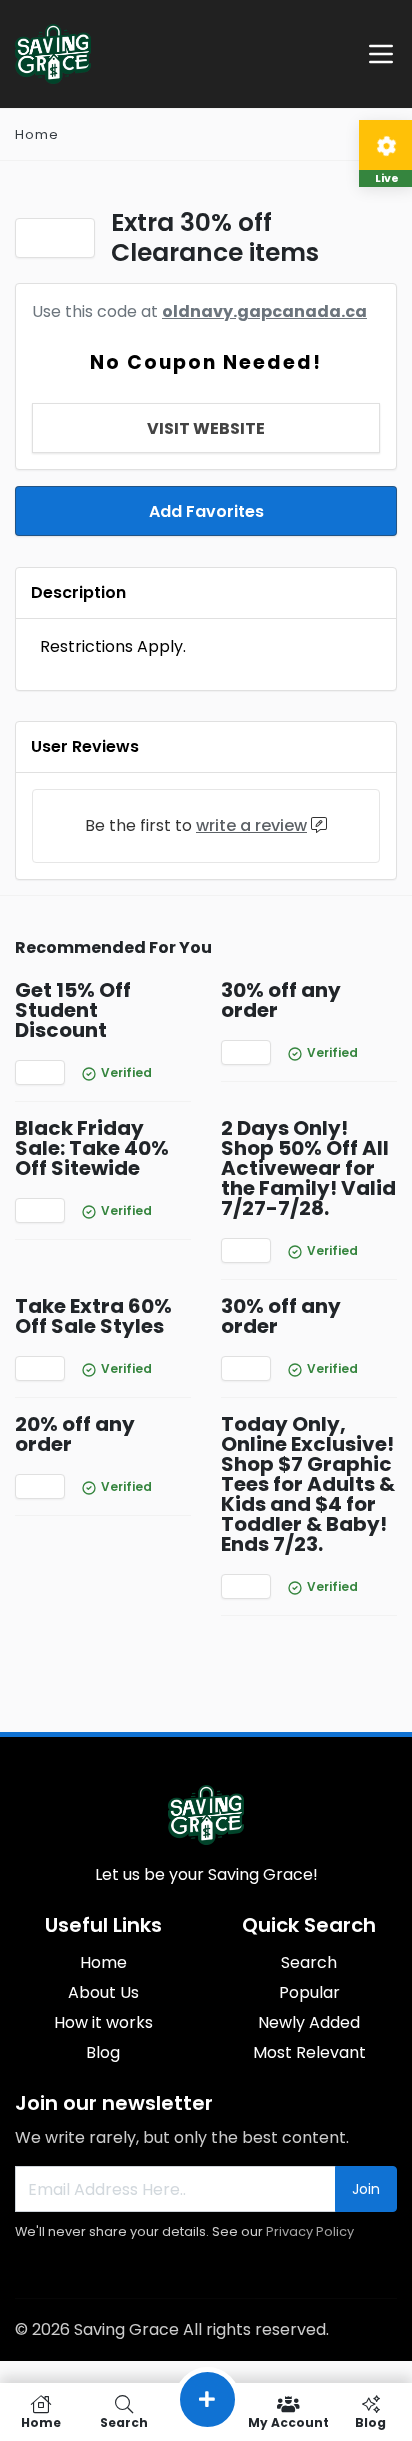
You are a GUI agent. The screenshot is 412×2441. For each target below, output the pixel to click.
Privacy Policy (310, 2231)
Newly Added (309, 2022)
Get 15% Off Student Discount (73, 1010)
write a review (251, 825)
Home (37, 134)
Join (366, 2189)
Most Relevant (309, 2052)
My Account (288, 2421)
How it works (103, 2022)
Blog (103, 2052)
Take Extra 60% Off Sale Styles (93, 1316)
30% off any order (281, 1000)
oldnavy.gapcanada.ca (264, 311)
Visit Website (206, 428)
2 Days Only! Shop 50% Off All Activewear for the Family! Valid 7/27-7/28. (308, 1168)
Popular (309, 1992)
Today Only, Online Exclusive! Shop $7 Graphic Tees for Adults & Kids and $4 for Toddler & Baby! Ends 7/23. (308, 1484)
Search (309, 1962)
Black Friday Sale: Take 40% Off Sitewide (92, 1148)
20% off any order (75, 1434)
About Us (103, 1992)
